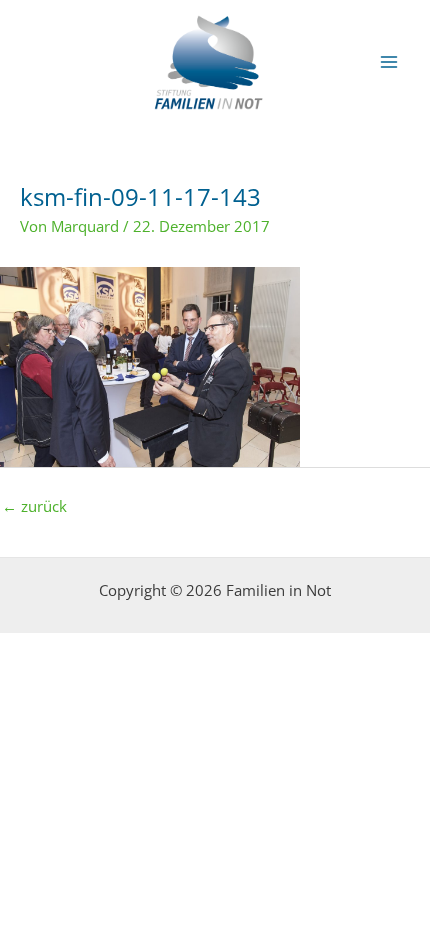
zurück (34, 506)
